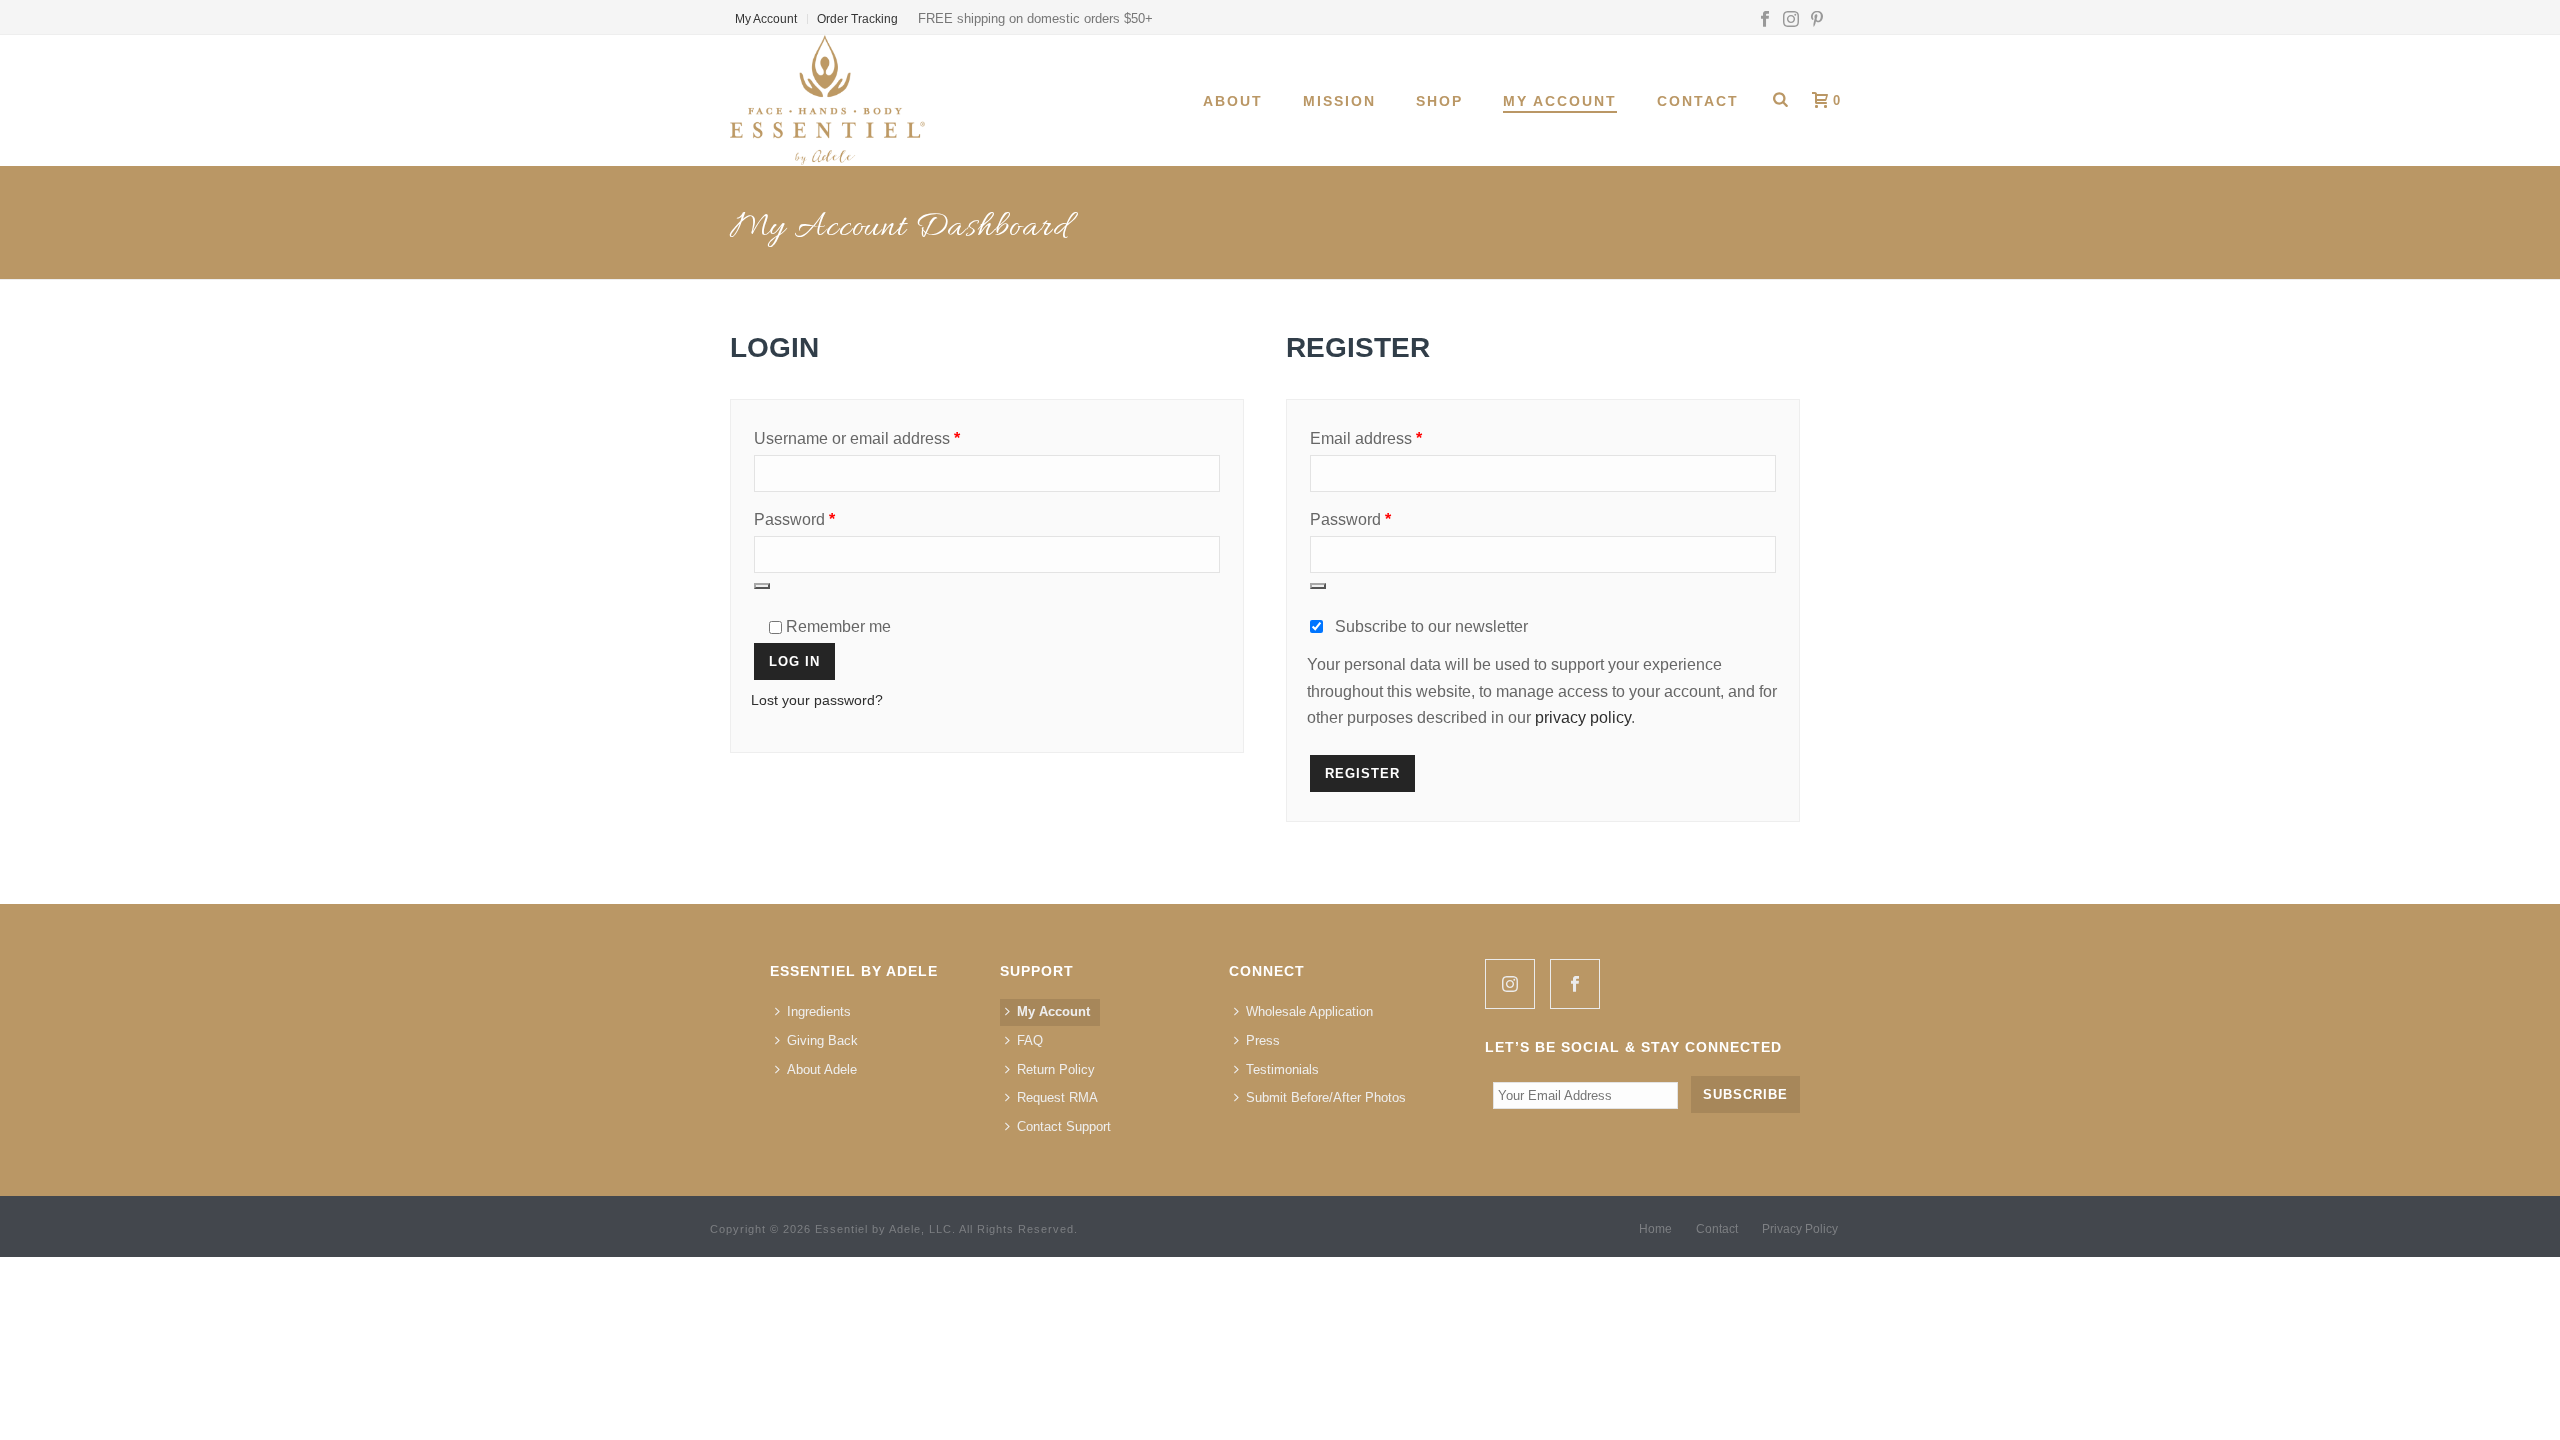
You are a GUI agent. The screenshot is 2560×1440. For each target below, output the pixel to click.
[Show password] (762, 586)
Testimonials (1282, 1069)
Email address (1398, 438)
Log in (794, 661)
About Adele (822, 1069)
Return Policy (1056, 1069)
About (1233, 101)
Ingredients (819, 1011)
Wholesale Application (1309, 1011)
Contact (1698, 101)
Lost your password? (817, 700)
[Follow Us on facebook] (1575, 984)
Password (827, 519)
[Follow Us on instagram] (1510, 984)
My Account (1560, 101)
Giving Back (822, 1040)
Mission (1339, 101)
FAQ (1030, 1040)
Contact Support (1064, 1126)
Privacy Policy (1800, 1229)
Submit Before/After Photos (1326, 1097)
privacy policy (1583, 717)
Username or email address (889, 438)
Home (1655, 1229)
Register (1362, 773)
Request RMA (1057, 1097)
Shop (1439, 101)
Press (1263, 1040)
